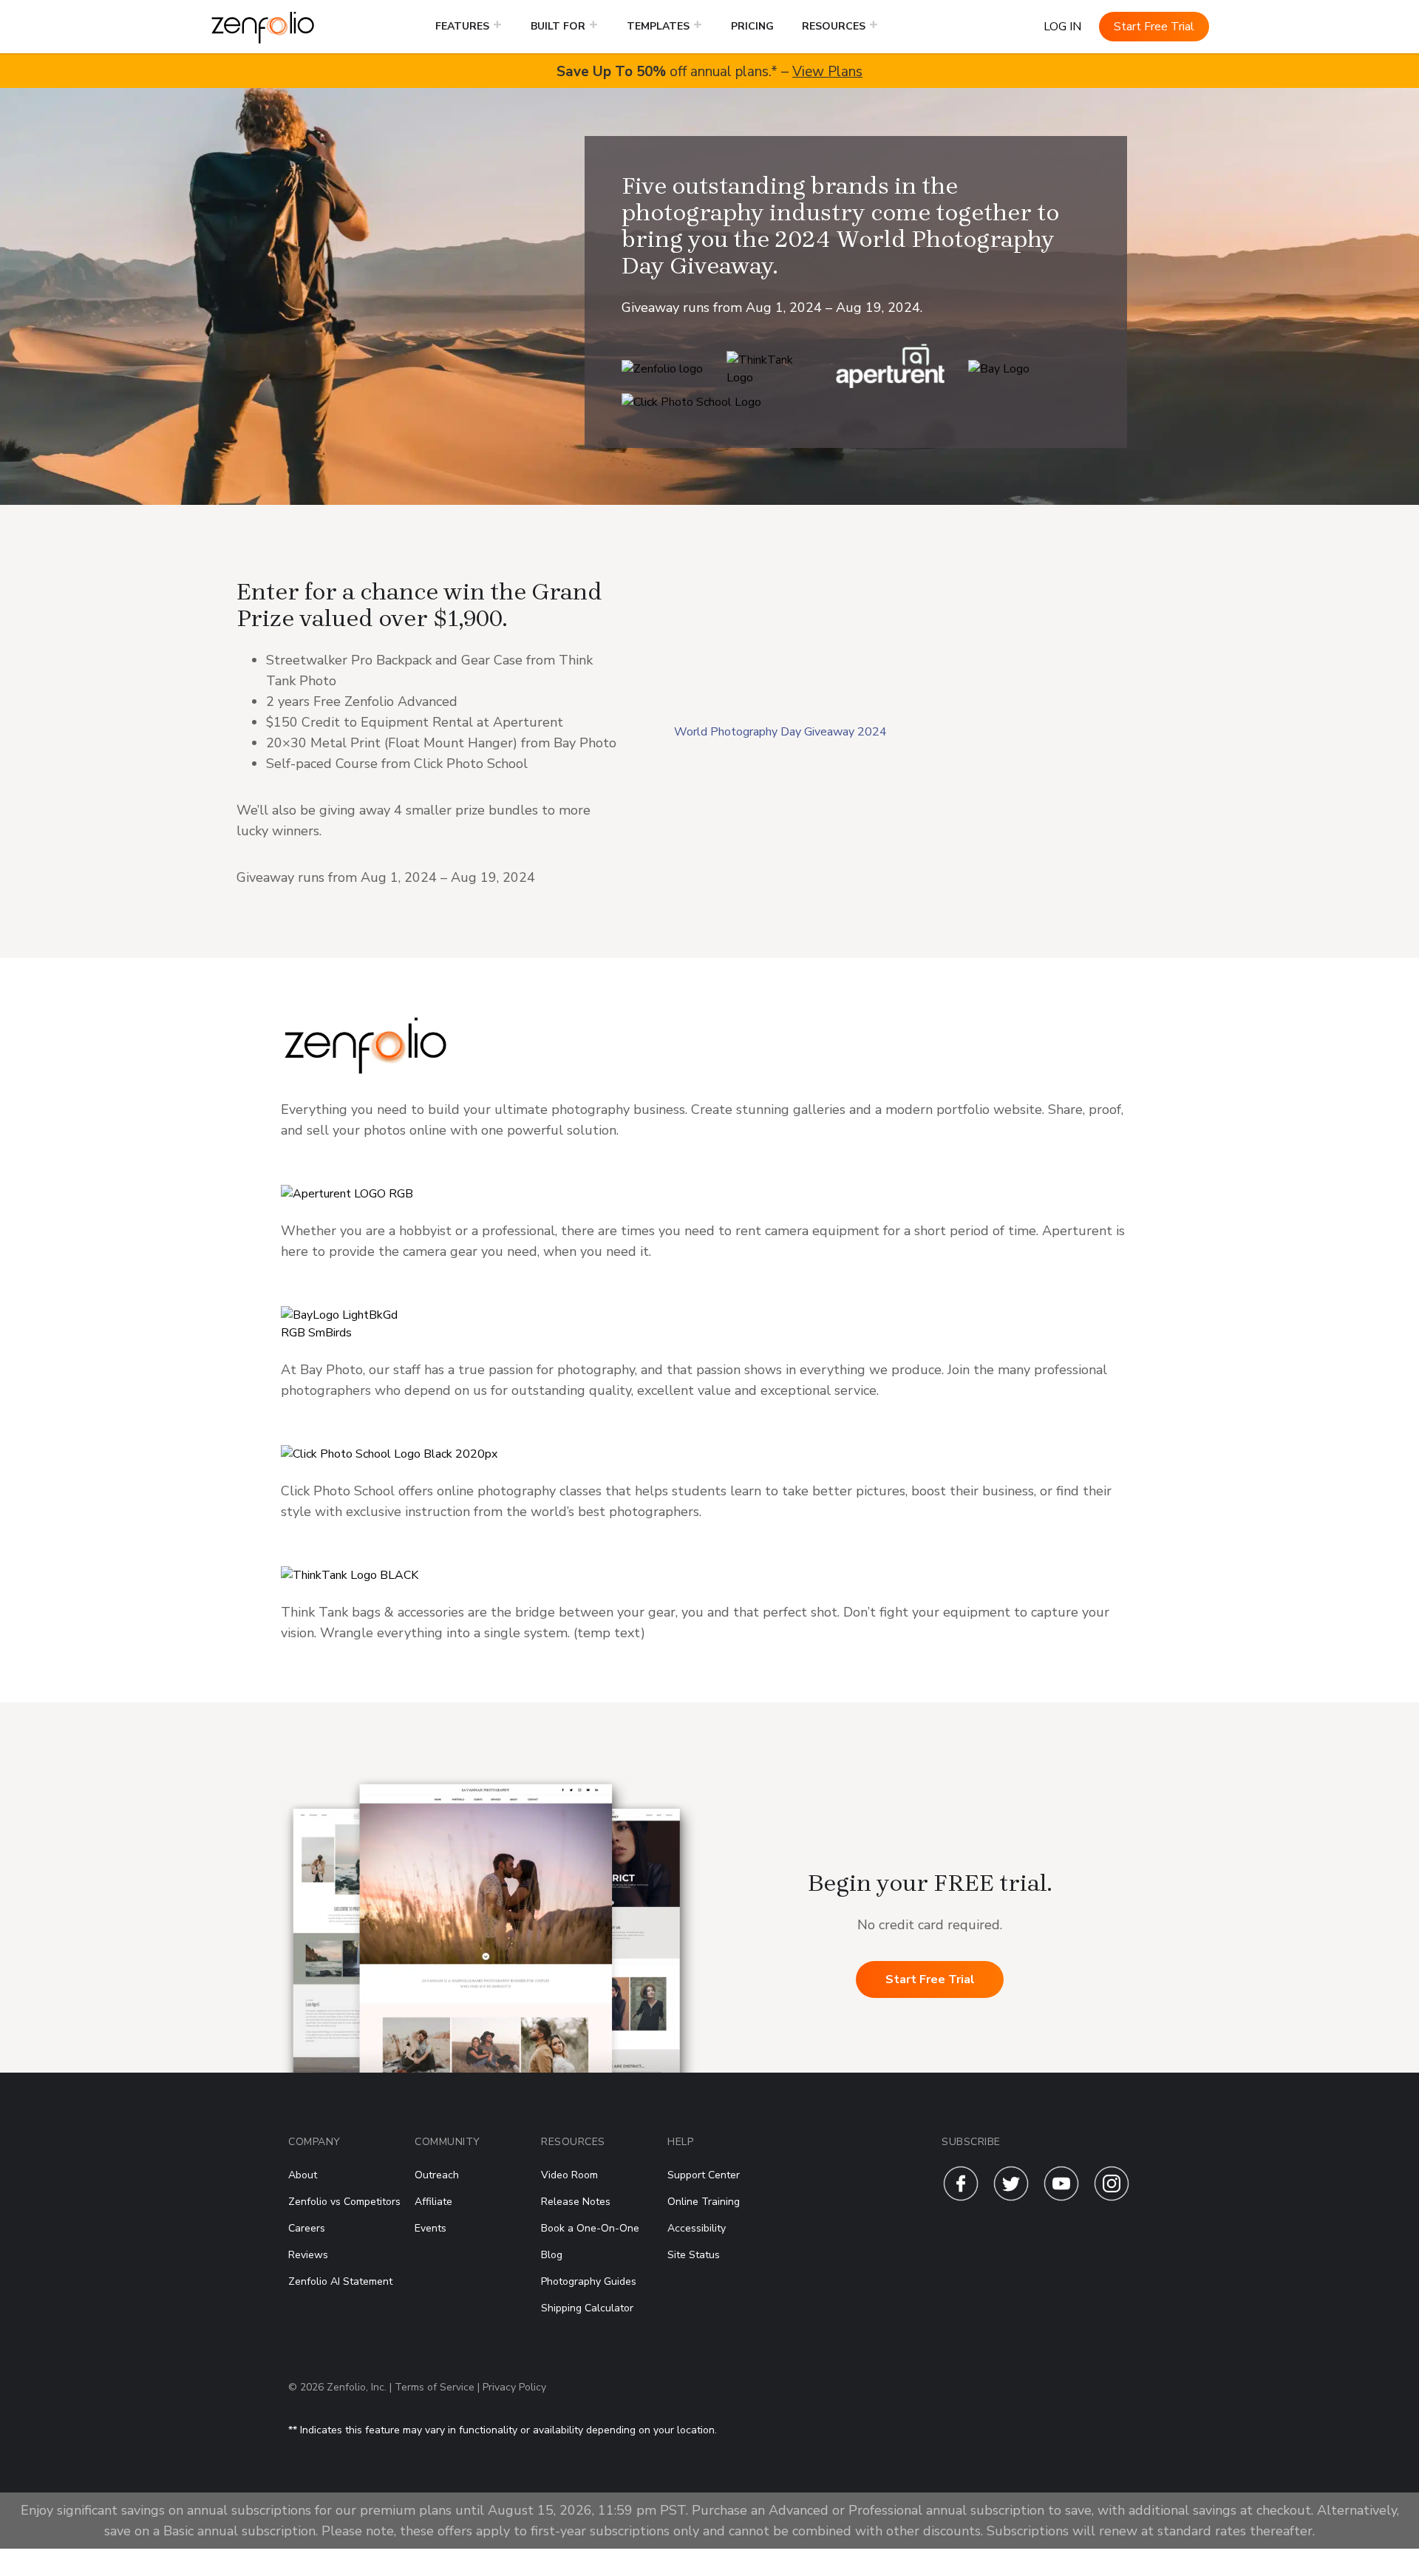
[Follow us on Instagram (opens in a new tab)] (1112, 2198)
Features (462, 26)
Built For (558, 26)
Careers (307, 2228)
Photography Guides (589, 2281)
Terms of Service (435, 2387)
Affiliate (433, 2202)
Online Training (704, 2202)
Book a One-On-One (590, 2228)
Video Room (569, 2175)
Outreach (437, 2175)
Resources (834, 26)
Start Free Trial (1154, 27)
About (303, 2175)
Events (431, 2228)
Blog (552, 2255)
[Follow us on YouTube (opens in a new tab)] (1061, 2198)
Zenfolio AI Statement (340, 2281)
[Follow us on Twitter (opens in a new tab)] (1011, 2198)
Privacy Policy (514, 2387)
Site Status (694, 2255)
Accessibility (697, 2228)
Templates (658, 26)
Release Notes (576, 2202)
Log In (1062, 27)
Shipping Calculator (587, 2308)
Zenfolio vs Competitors (344, 2202)
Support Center (704, 2175)
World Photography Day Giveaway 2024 (780, 732)
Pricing (752, 26)
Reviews (308, 2255)
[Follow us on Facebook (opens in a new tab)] (961, 2198)
